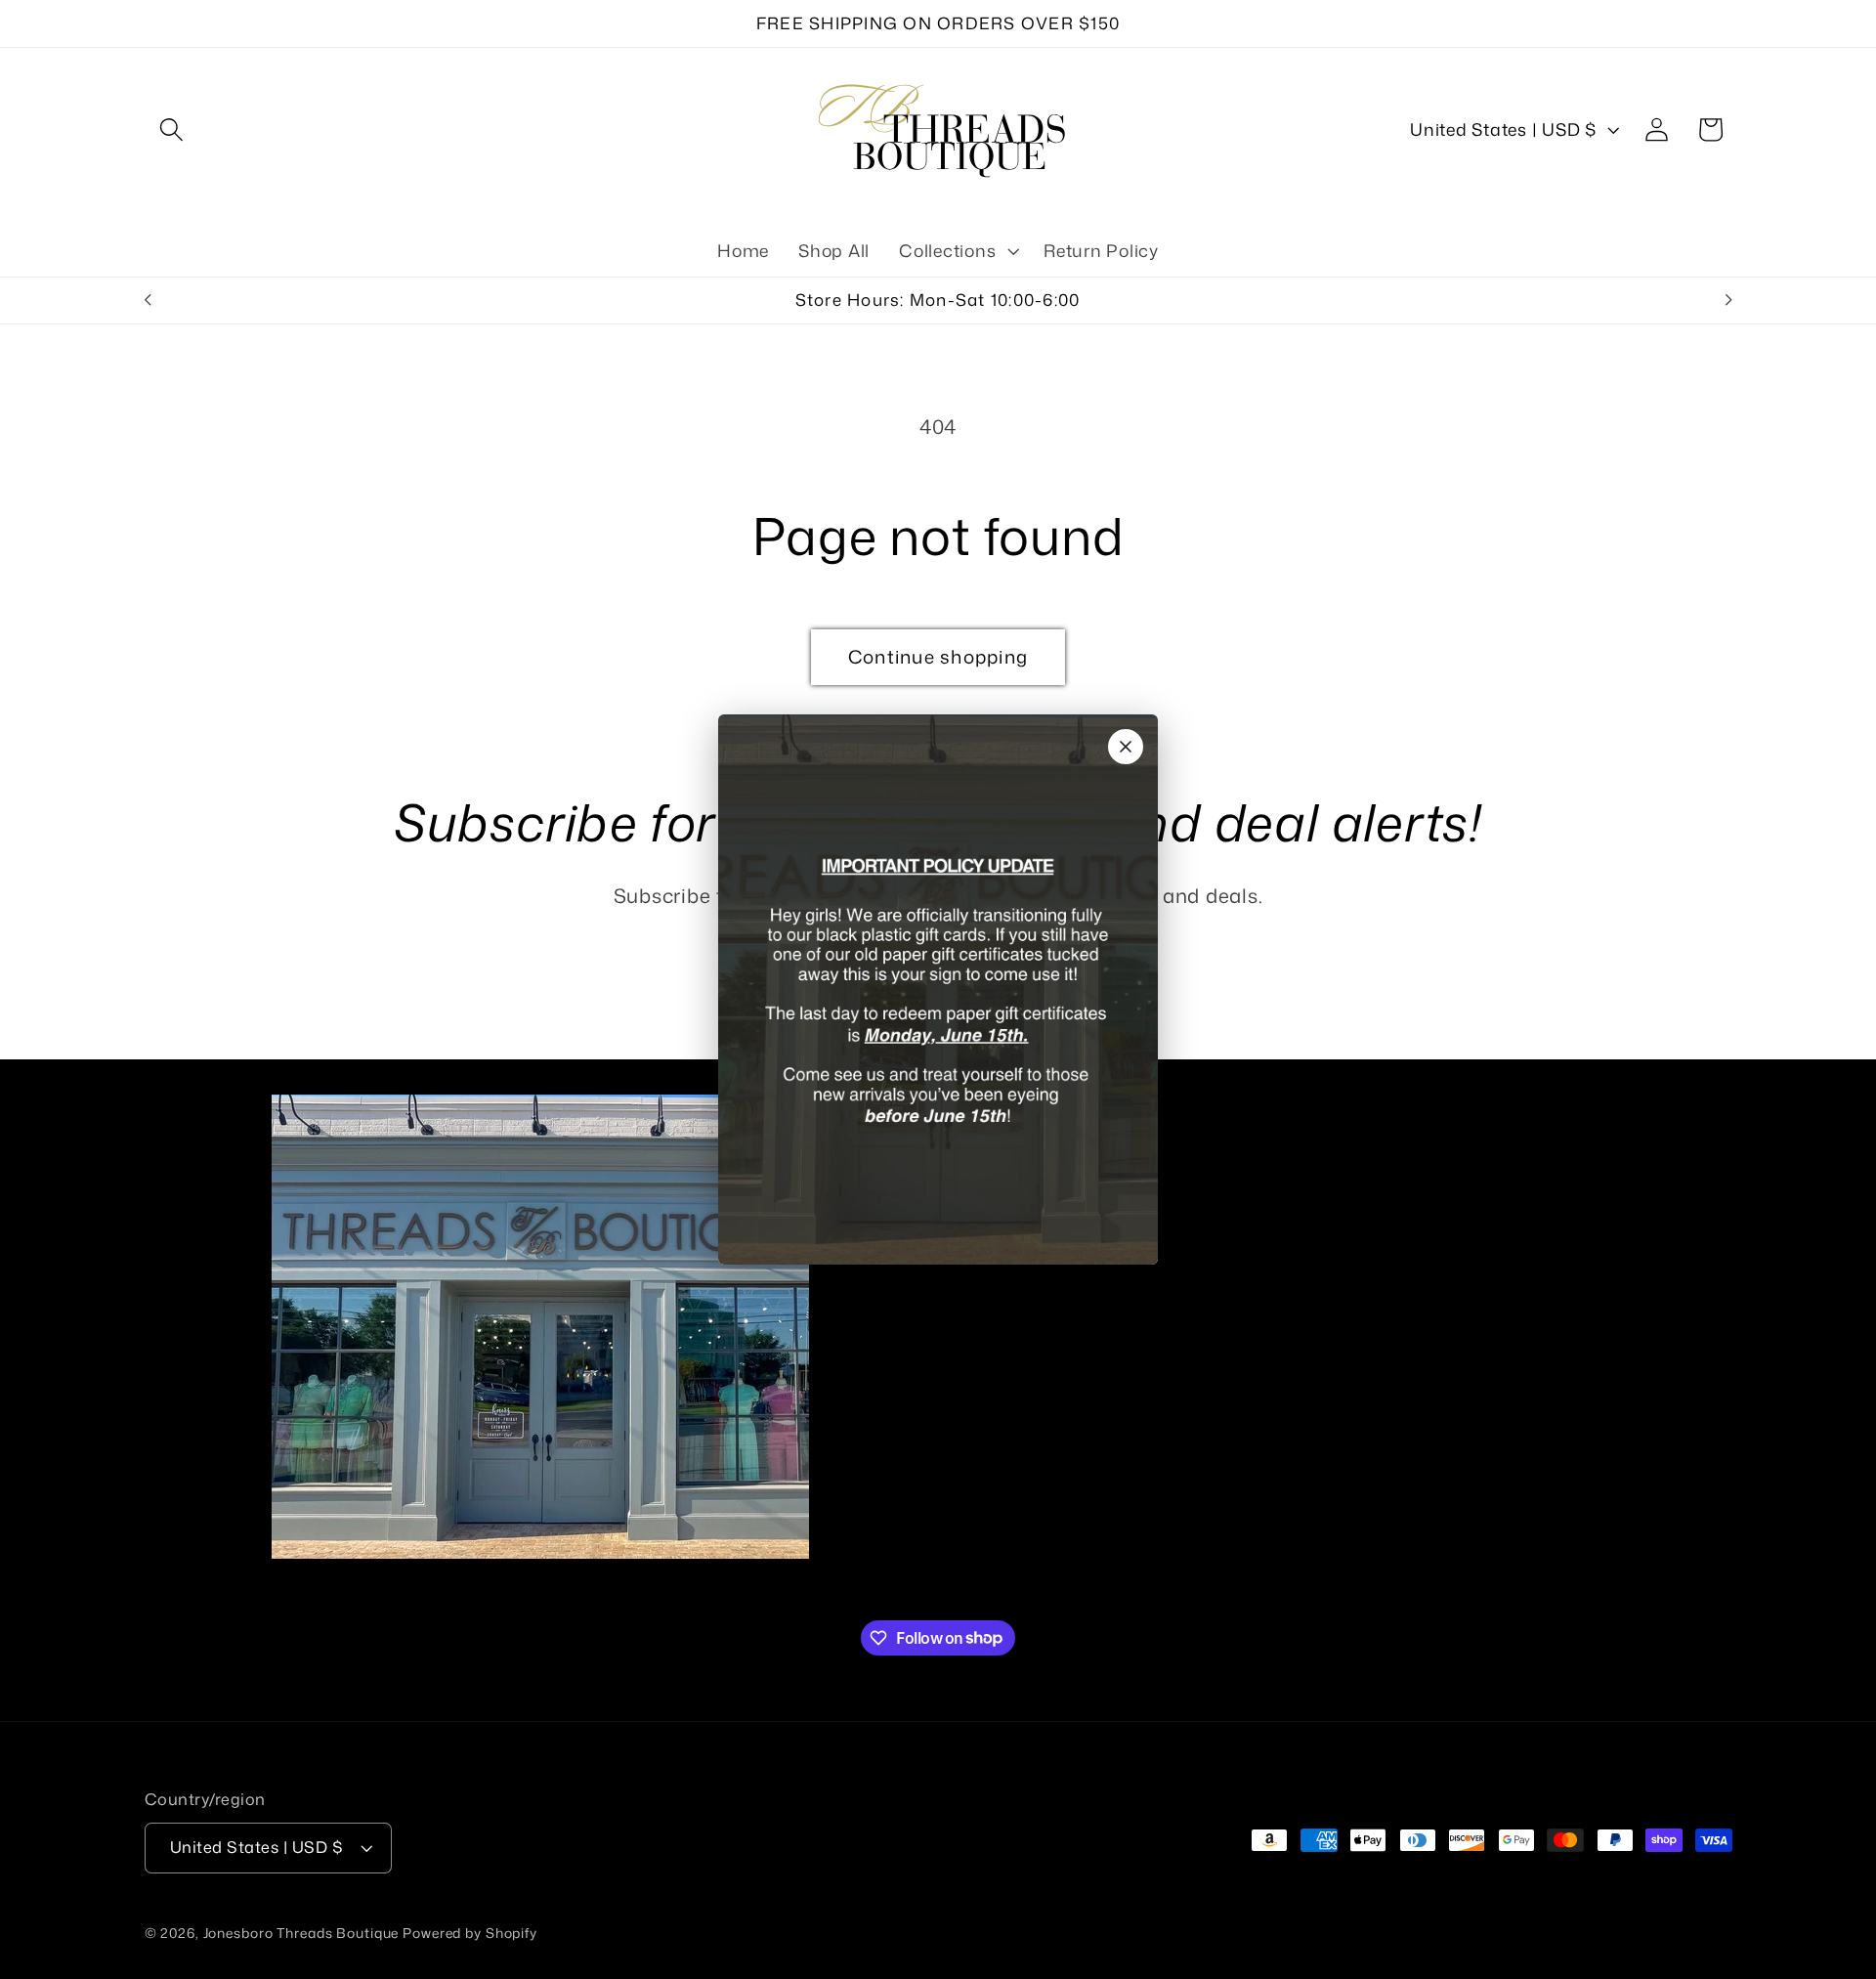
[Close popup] (1126, 747)
